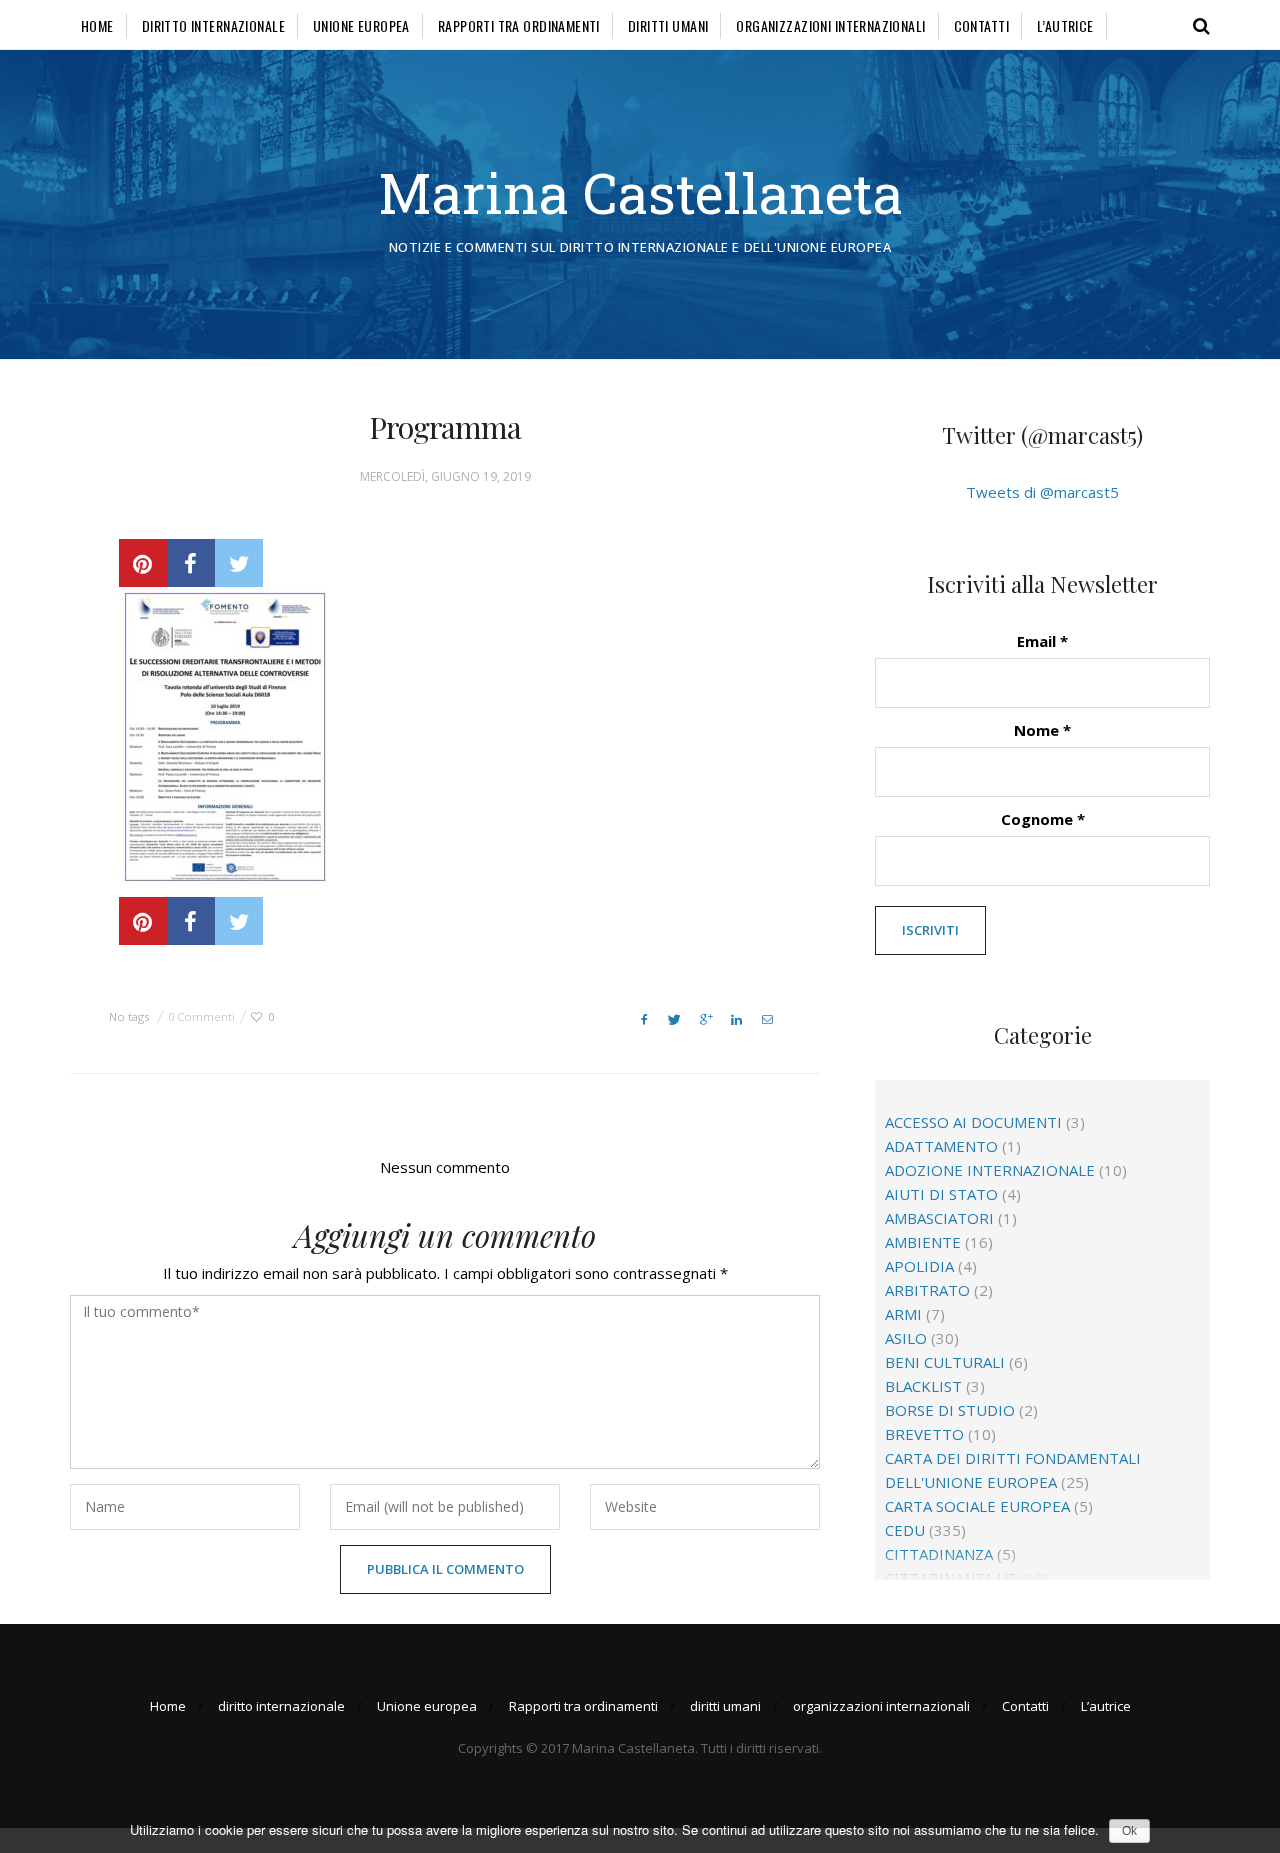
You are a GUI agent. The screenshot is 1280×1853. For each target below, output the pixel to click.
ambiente (923, 1242)
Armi (903, 1314)
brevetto (924, 1434)
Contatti (981, 25)
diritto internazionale (213, 25)
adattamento (941, 1146)
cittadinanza (939, 1554)
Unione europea (361, 25)
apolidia (919, 1266)
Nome (1042, 730)
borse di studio (950, 1410)
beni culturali (945, 1362)
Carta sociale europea (977, 1506)
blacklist (923, 1386)
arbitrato (927, 1290)
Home (97, 25)
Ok (1129, 1831)
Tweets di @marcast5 (1042, 492)
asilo (906, 1338)
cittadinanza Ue (951, 1578)
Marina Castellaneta (640, 192)
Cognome (1043, 819)
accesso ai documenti (973, 1122)
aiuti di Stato (941, 1194)
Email (1042, 641)
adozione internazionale (990, 1170)
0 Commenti (201, 1016)
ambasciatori (939, 1218)
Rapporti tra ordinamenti (519, 25)
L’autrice (1065, 25)
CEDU (905, 1530)
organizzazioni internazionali (830, 25)
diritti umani (668, 25)
